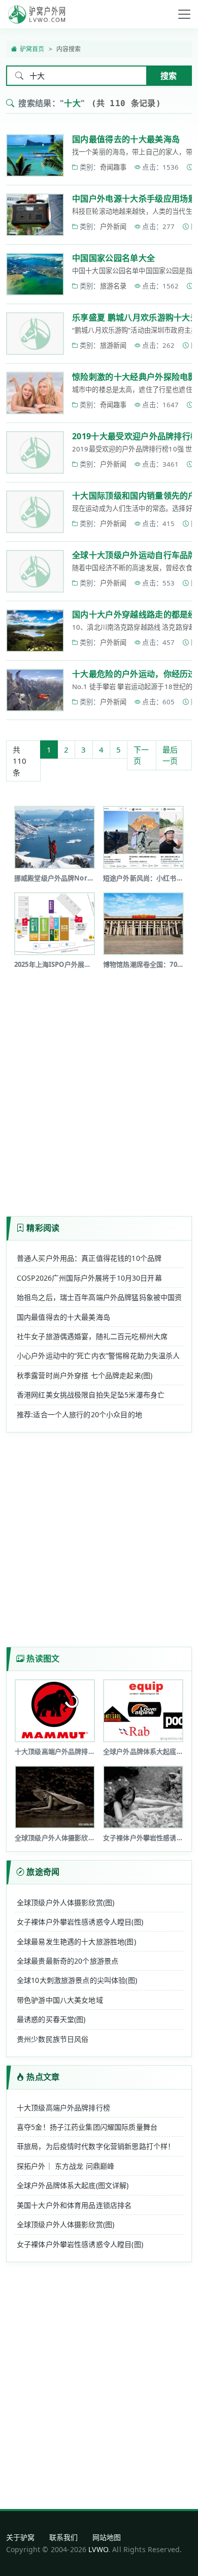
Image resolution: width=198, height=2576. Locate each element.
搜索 (169, 76)
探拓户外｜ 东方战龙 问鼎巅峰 (65, 2166)
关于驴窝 (21, 2537)
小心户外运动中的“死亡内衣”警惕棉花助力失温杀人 (98, 1356)
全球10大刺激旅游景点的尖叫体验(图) (77, 1980)
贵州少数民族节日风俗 (53, 2039)
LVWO (98, 2549)
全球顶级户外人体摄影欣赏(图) (65, 1902)
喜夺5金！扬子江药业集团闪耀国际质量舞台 (87, 2127)
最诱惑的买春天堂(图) (51, 2019)
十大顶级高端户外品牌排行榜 (63, 2108)
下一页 (141, 755)
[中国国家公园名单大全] (35, 274)
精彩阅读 (43, 1228)
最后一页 (170, 755)
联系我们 (64, 2537)
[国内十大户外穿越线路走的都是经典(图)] (35, 631)
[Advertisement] (99, 1089)
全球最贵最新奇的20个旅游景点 (68, 1961)
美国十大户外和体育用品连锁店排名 (74, 2205)
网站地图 (107, 2537)
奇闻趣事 (113, 167)
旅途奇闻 (43, 1872)
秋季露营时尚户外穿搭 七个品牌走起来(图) (85, 1375)
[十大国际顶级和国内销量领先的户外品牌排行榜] (35, 512)
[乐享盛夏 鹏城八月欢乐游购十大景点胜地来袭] (35, 334)
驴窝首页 (32, 49)
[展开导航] (184, 14)
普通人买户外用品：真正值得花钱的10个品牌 (89, 1258)
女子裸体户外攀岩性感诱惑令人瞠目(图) (80, 1922)
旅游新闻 (113, 345)
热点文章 (43, 2077)
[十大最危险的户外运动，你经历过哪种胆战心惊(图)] (35, 690)
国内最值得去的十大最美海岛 (126, 139)
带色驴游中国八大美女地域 (60, 2000)
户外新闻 (113, 226)
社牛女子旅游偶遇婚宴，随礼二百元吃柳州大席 (92, 1336)
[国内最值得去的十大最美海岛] (35, 155)
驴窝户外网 (37, 14)
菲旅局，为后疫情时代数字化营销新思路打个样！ (96, 2146)
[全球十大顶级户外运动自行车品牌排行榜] (35, 571)
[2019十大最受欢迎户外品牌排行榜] (35, 452)
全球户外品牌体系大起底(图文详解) (73, 2185)
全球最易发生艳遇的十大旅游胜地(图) (76, 1942)
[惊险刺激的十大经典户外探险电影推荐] (35, 393)
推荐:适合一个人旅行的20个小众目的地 (79, 1414)
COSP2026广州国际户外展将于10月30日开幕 (89, 1278)
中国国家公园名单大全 (113, 258)
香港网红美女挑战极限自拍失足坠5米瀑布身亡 (91, 1395)
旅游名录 (113, 286)
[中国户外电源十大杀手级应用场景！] (35, 215)
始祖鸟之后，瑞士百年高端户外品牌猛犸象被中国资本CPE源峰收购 (99, 1297)
